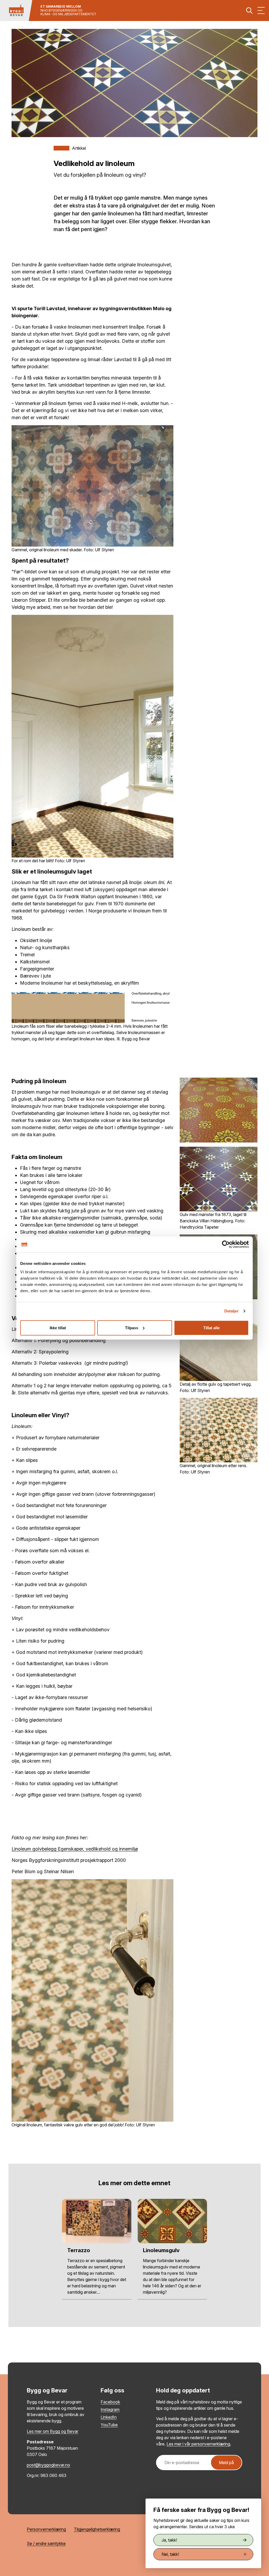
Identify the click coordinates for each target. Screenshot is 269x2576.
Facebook (110, 2402)
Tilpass (132, 1328)
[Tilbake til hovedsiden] (16, 11)
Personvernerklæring (46, 2529)
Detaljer (232, 1311)
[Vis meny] (261, 11)
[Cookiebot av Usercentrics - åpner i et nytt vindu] (226, 1244)
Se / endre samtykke (46, 2543)
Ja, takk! (169, 2540)
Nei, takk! (170, 2554)
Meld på (226, 2463)
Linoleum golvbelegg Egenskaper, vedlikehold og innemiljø (75, 1849)
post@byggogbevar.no (48, 2465)
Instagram (110, 2409)
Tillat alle (211, 1328)
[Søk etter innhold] (249, 11)
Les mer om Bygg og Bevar (53, 2431)
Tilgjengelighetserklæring (97, 2529)
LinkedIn (109, 2417)
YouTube (109, 2425)
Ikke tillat (58, 1328)
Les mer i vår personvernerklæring (198, 2444)
